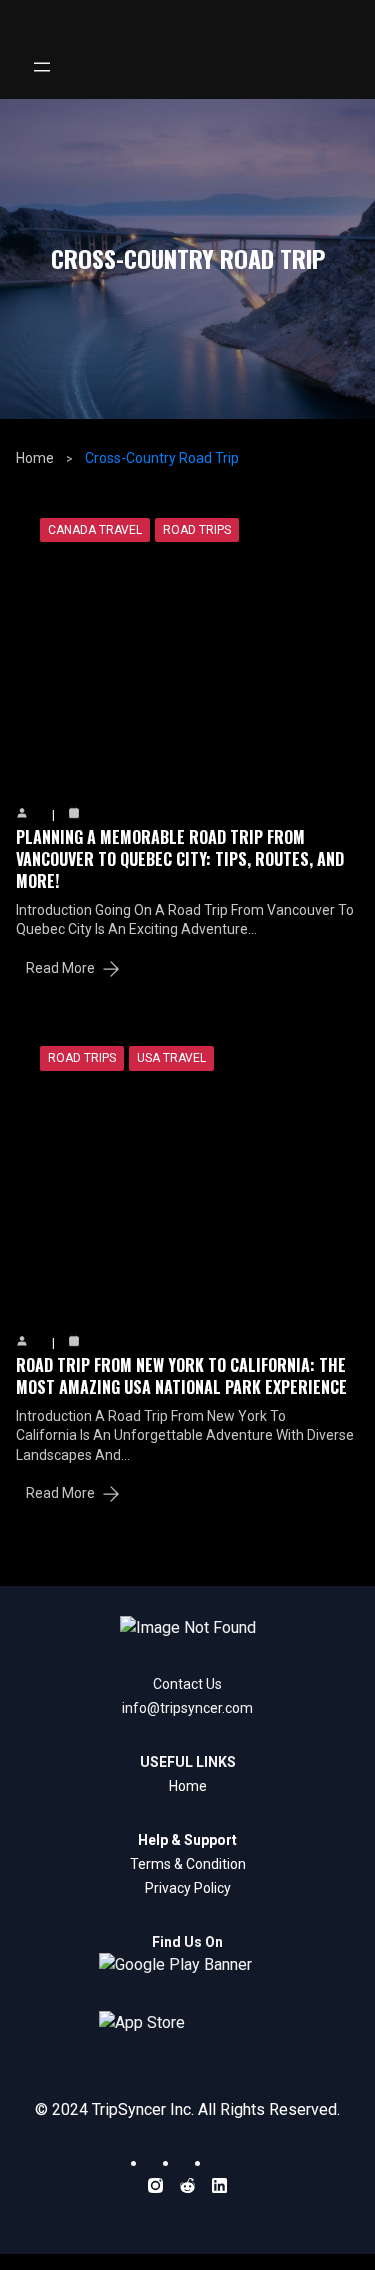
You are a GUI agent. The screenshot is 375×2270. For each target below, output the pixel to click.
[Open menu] (42, 67)
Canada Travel (95, 530)
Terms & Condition (188, 1864)
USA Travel (171, 1058)
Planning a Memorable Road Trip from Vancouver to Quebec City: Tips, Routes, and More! (180, 859)
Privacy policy (188, 1888)
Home (35, 458)
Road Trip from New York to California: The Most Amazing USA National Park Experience (181, 1376)
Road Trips (197, 530)
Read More (60, 968)
